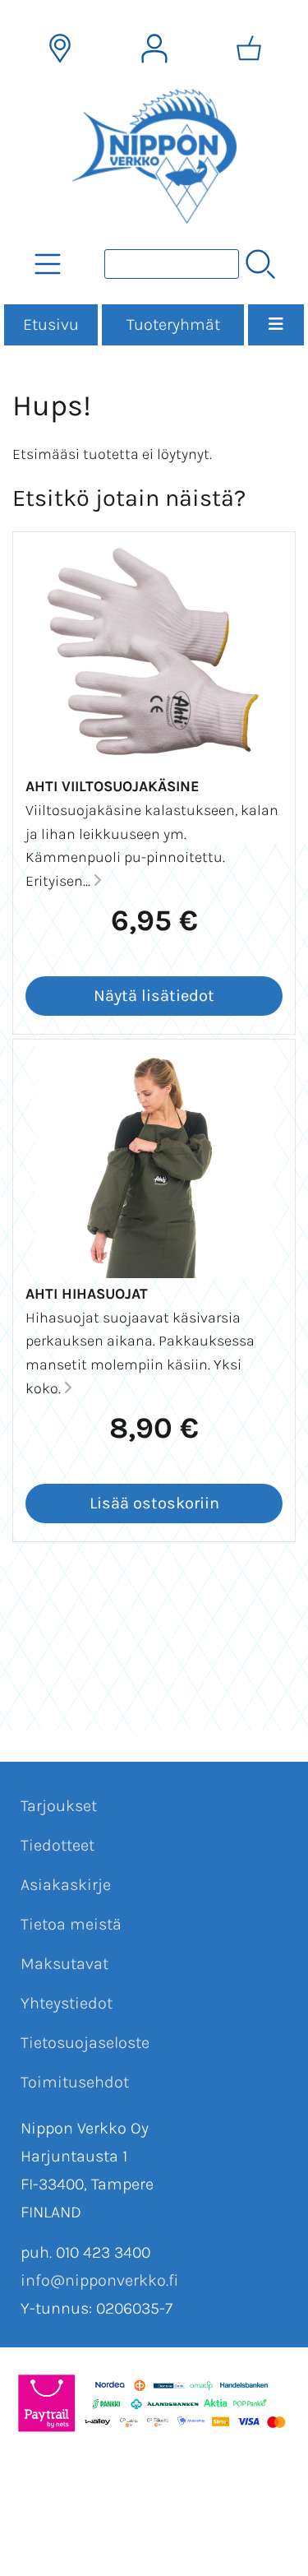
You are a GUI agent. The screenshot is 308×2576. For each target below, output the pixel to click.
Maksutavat (64, 1964)
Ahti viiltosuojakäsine (113, 786)
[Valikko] (276, 325)
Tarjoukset (59, 1806)
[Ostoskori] (249, 49)
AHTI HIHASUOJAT (87, 1294)
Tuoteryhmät (173, 324)
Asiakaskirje (66, 1885)
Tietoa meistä (71, 1924)
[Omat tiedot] (154, 49)
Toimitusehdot (75, 2082)
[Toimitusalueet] (60, 49)
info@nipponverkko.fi (99, 2280)
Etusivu (51, 324)
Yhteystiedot (67, 2003)
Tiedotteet (57, 1845)
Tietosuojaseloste (85, 2043)
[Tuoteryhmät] (48, 264)
